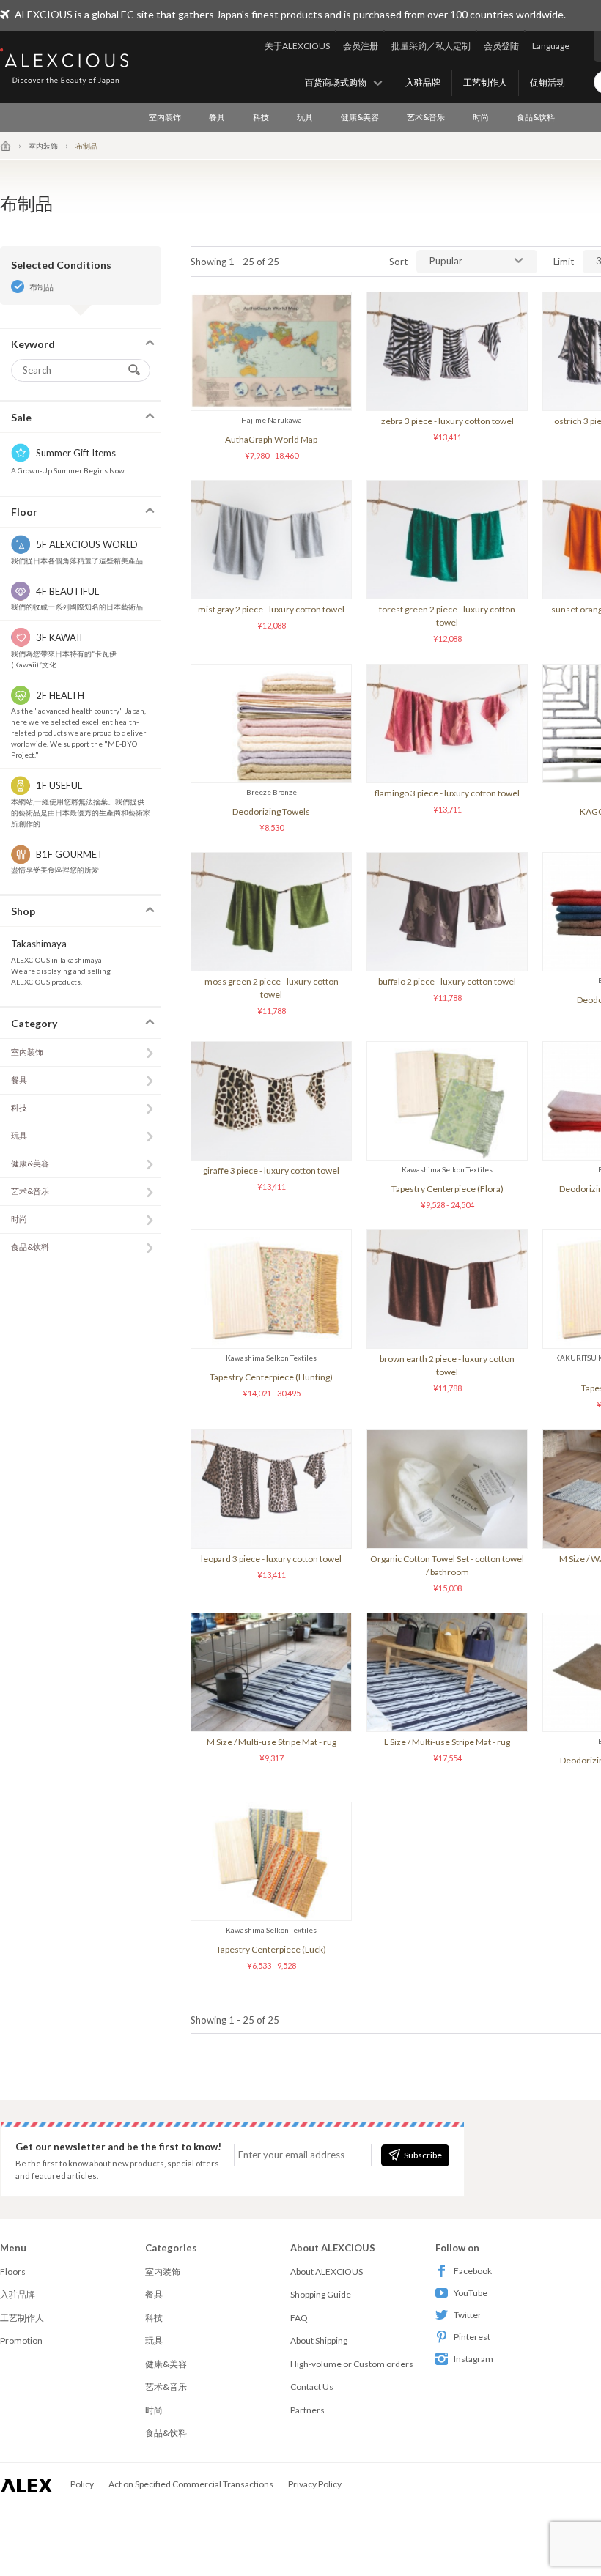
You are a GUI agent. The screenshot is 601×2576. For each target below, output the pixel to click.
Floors (13, 2272)
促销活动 (547, 82)
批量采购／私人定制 (431, 46)
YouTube (471, 2293)
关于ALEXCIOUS (297, 46)
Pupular (446, 261)
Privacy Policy (315, 2484)
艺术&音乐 (426, 117)
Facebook (473, 2271)
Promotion (21, 2340)
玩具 (305, 117)
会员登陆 (501, 46)
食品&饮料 (536, 117)
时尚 (481, 117)
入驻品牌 (423, 82)
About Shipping (319, 2340)
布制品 (41, 287)
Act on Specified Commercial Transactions (191, 2484)
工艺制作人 (485, 82)
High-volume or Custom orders (352, 2364)
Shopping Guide (321, 2294)
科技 (261, 117)
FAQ (299, 2318)
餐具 (217, 117)
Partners (307, 2410)
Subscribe (423, 2155)
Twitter (468, 2315)
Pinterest (472, 2337)
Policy (82, 2484)
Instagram (473, 2359)
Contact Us (312, 2387)
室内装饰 (165, 117)
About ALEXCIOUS (327, 2272)
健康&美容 (360, 117)
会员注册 (361, 46)
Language (551, 46)
